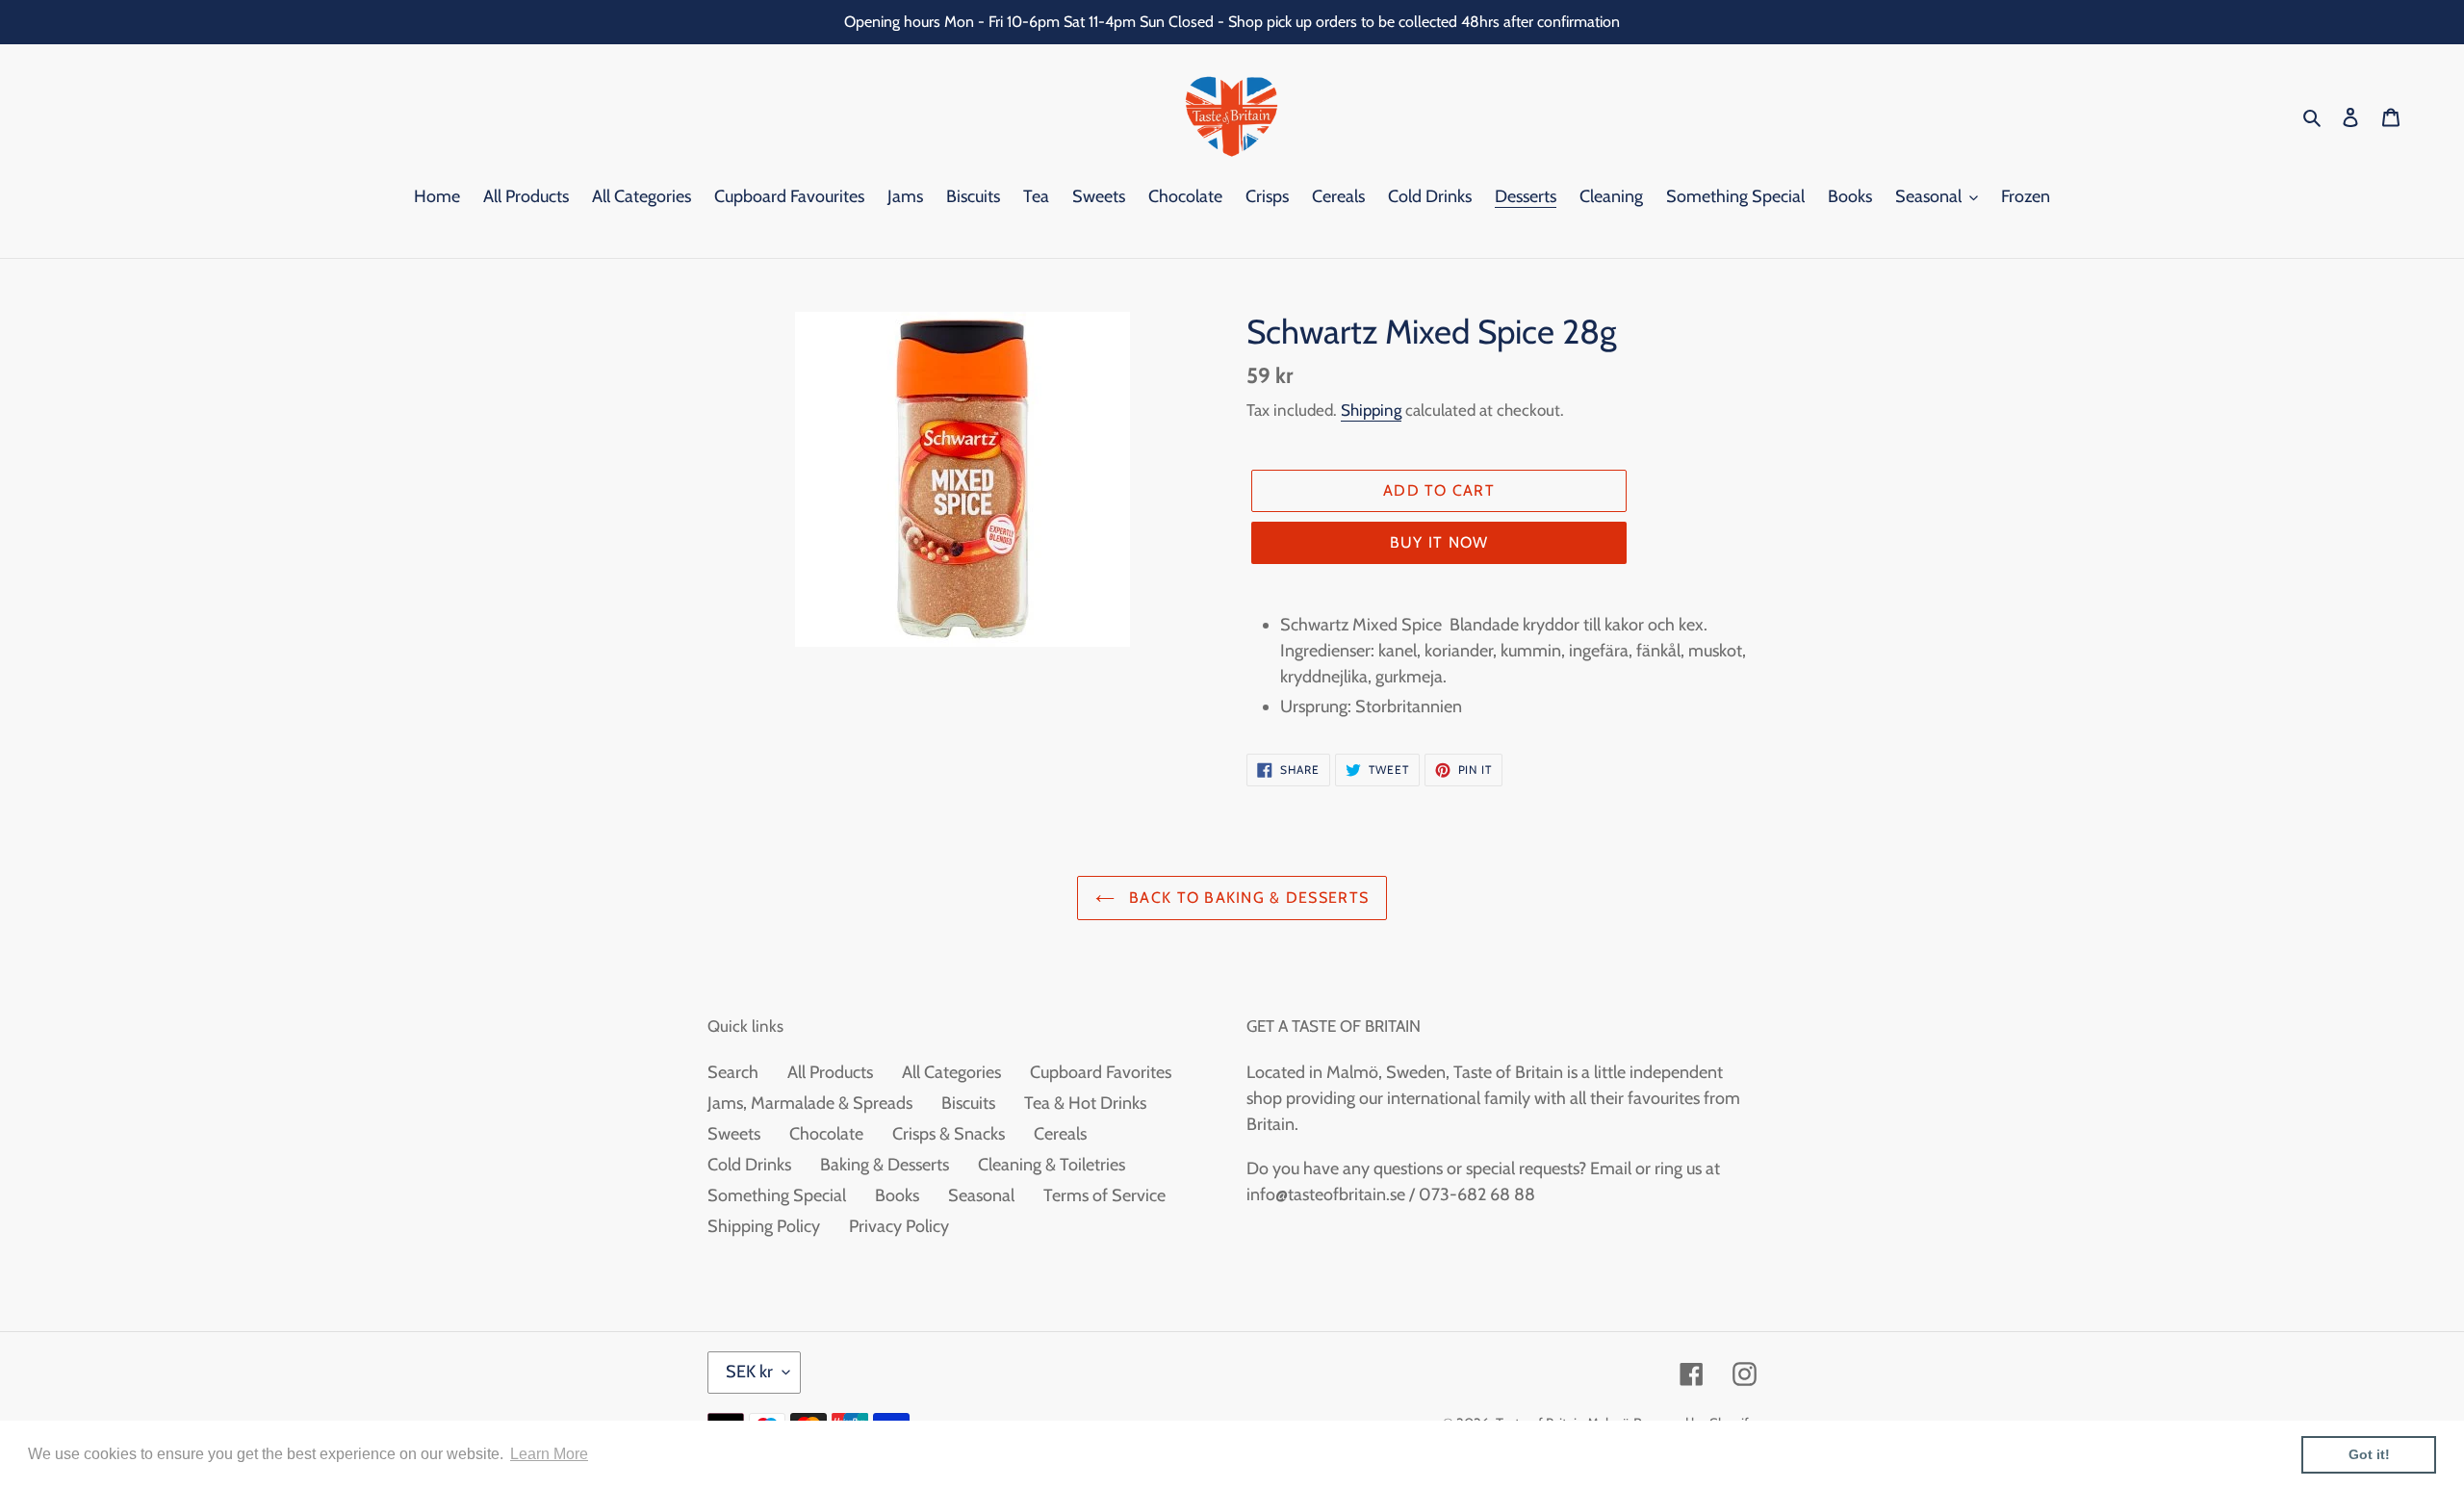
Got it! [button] (2369, 1454)
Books (897, 1195)
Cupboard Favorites (1101, 1072)
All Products (830, 1072)
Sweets (734, 1134)
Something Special (777, 1195)
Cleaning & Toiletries (1052, 1165)
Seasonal (981, 1195)
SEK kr (749, 1372)
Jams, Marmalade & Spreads (810, 1103)
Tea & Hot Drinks (1085, 1103)
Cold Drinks (749, 1165)
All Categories (951, 1072)
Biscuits (968, 1103)
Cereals (1060, 1134)
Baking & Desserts (885, 1165)
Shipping (1371, 410)
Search (733, 1072)
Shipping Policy (764, 1226)
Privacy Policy (899, 1226)
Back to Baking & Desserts (1246, 898)
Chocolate (826, 1134)
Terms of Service (1104, 1195)
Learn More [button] (549, 1454)
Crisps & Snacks (949, 1134)
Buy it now (1439, 542)
